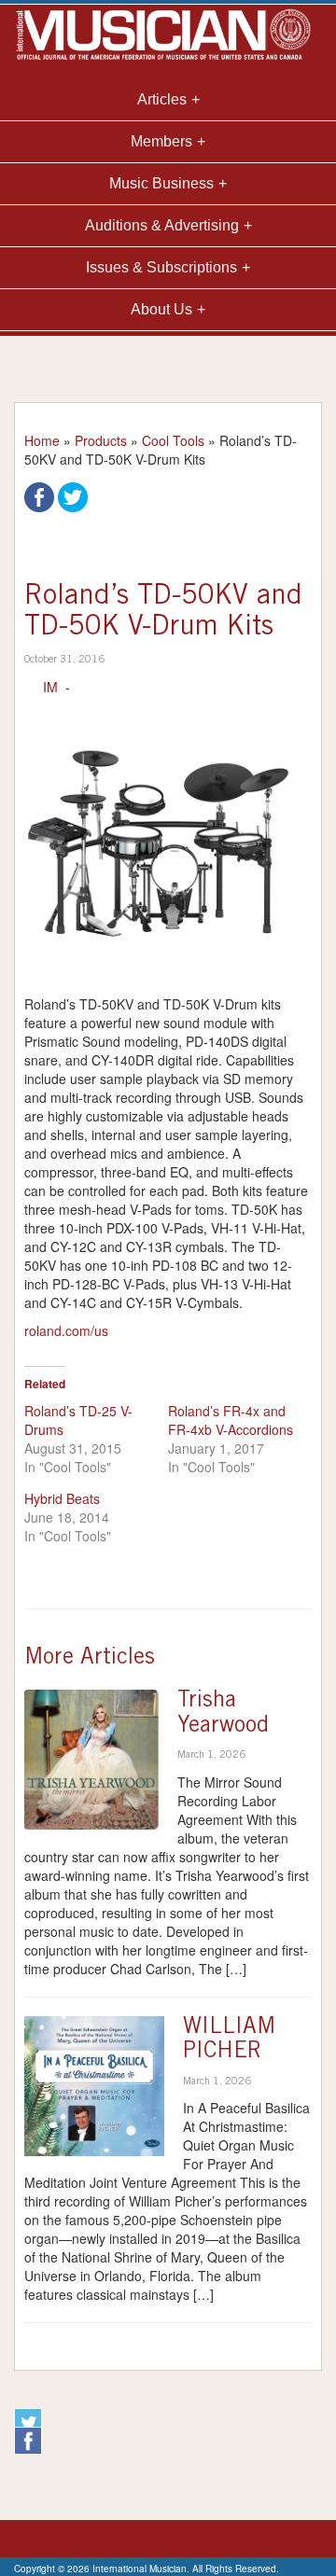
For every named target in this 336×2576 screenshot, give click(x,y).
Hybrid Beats (62, 1498)
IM (50, 687)
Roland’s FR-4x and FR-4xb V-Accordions (231, 1420)
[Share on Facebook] (39, 495)
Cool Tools (173, 440)
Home (42, 440)
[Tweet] (73, 495)
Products (101, 440)
